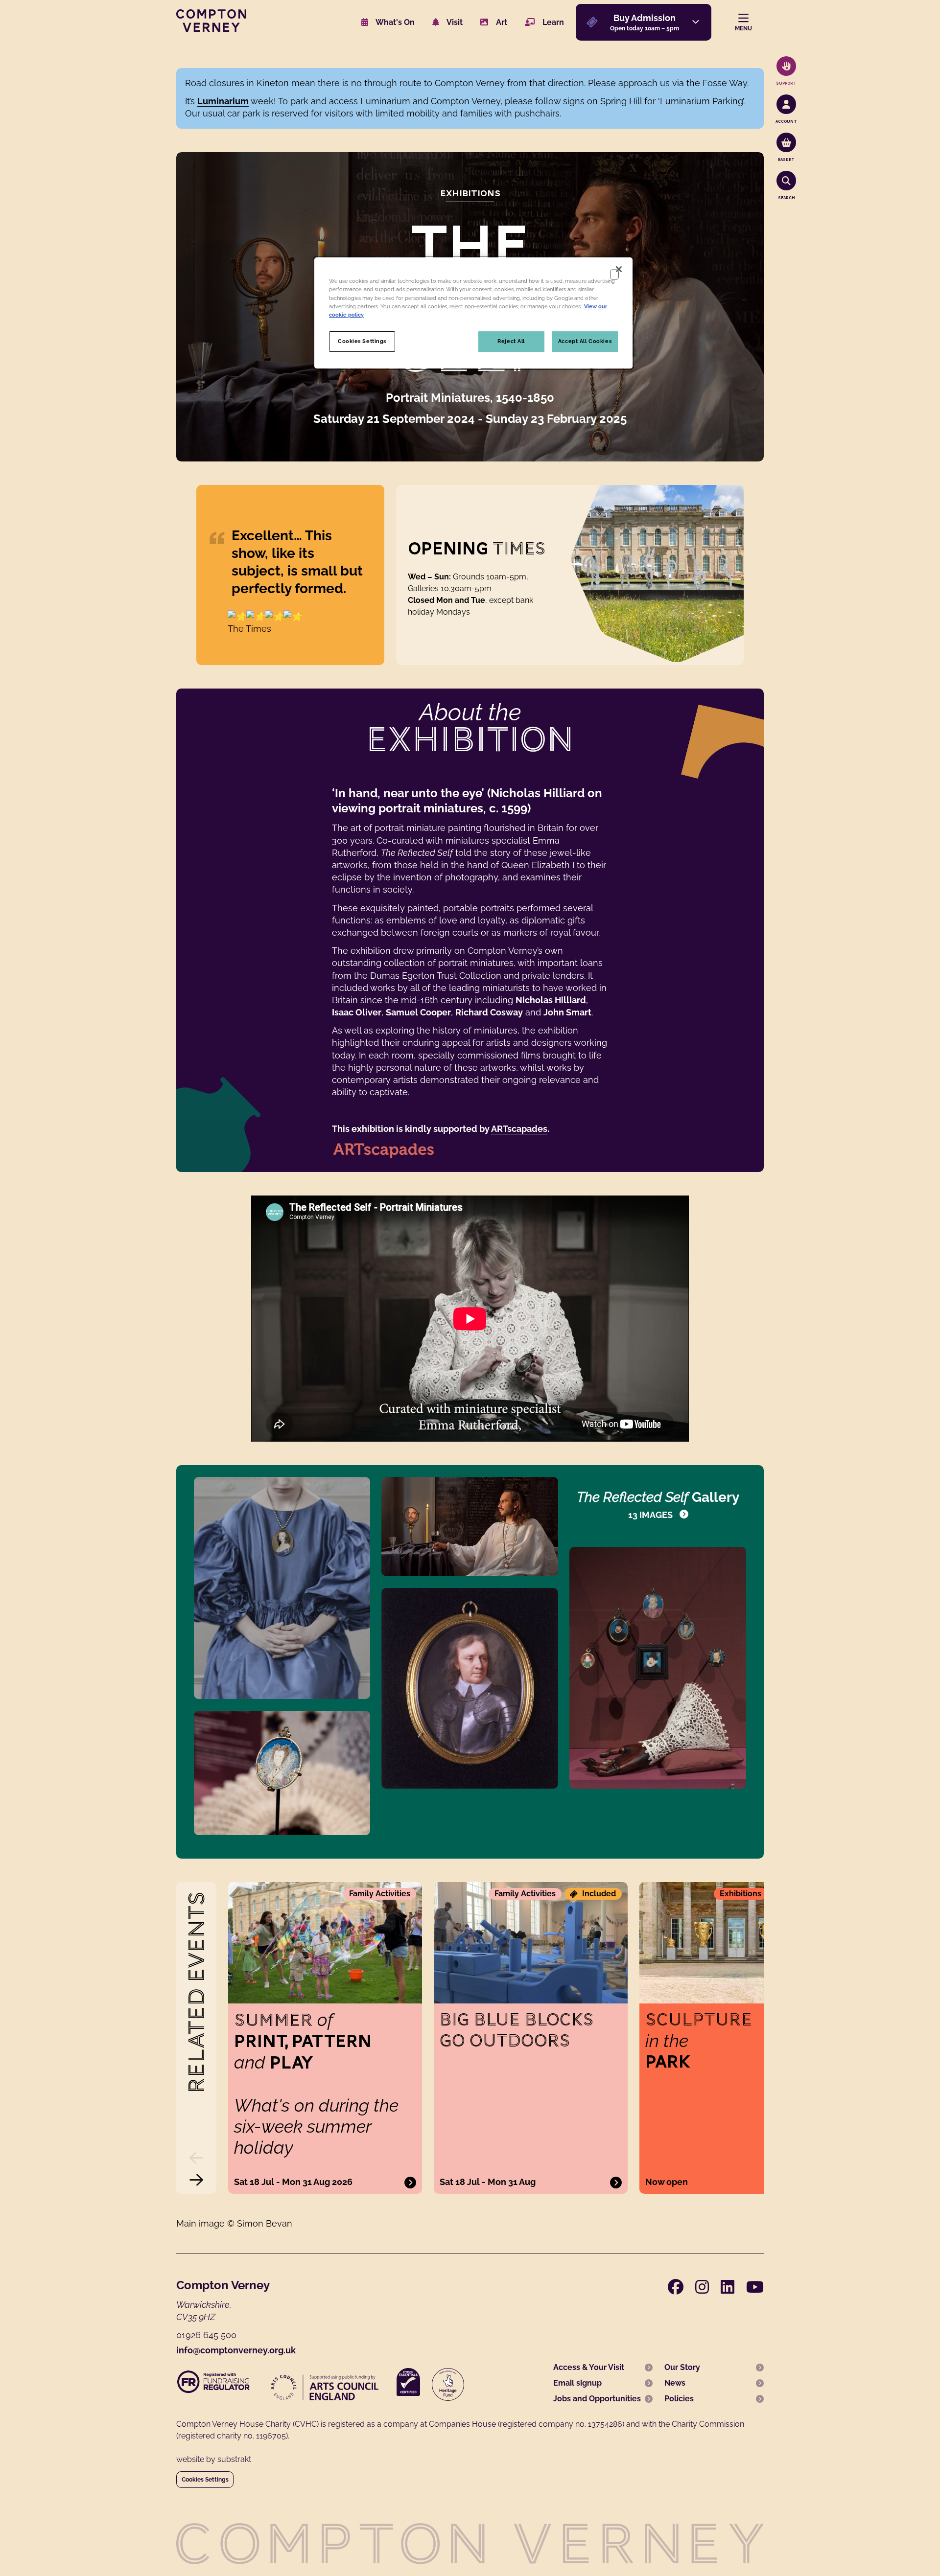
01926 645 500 (206, 2335)
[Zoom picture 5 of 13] (470, 1688)
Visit (454, 22)
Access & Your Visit (589, 2367)
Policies (679, 2399)
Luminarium (223, 101)
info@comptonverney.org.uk (236, 2350)
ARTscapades (519, 1129)
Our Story (682, 2367)
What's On (394, 22)
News (675, 2383)
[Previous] (197, 2158)
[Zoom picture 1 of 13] (282, 1588)
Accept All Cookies (585, 341)
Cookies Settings (205, 2480)
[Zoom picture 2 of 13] (470, 1527)
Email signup (577, 2383)
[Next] (197, 2180)
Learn (552, 22)
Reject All (511, 341)
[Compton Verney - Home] (211, 29)
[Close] (619, 269)
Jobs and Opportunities (597, 2399)
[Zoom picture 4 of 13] (282, 1773)
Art (501, 22)
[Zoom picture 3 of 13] (658, 1668)
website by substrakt (214, 2459)
